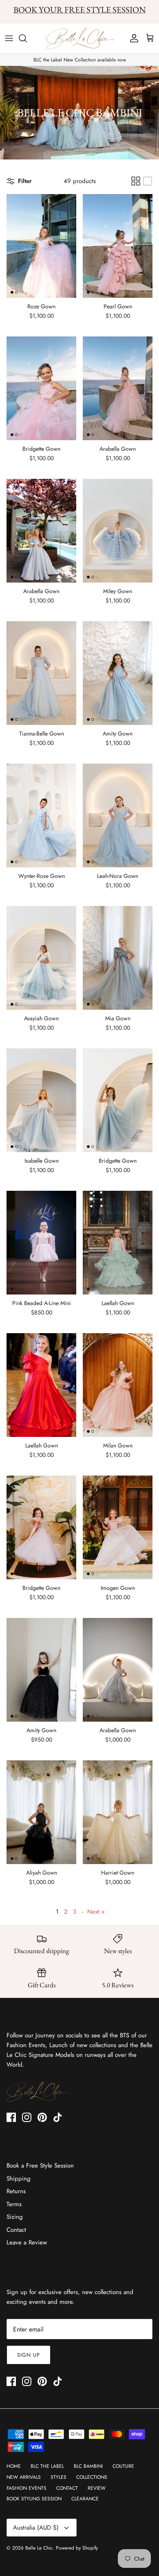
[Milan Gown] (118, 1385)
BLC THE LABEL (47, 2466)
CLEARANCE (85, 2499)
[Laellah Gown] (118, 1243)
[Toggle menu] (9, 38)
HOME (14, 2466)
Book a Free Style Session (40, 2166)
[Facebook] (11, 2117)
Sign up (29, 2355)
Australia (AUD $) (36, 2528)
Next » (96, 1912)
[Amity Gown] (118, 673)
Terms (14, 2204)
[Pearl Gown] (118, 246)
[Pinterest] (42, 2117)
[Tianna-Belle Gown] (41, 673)
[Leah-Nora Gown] (118, 815)
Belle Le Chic (39, 2548)
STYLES (59, 2477)
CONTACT (67, 2488)
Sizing (15, 2217)
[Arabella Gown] (118, 388)
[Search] (27, 38)
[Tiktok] (58, 2117)
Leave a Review (27, 2242)
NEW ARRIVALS (24, 2477)
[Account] (132, 38)
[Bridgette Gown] (41, 388)
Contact (16, 2230)
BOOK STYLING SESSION (34, 2499)
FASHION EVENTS (26, 2488)
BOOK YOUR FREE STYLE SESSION (80, 10)
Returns (16, 2191)
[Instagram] (27, 2117)
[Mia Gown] (118, 958)
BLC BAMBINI (88, 2466)
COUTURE (123, 2466)
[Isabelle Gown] (41, 1100)
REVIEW (97, 2488)
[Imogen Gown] (118, 1527)
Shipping (19, 2179)
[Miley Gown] (118, 531)
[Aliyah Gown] (41, 1812)
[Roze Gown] (41, 246)
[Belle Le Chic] (80, 39)
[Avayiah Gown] (41, 958)
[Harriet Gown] (118, 1812)
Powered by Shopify (77, 2548)
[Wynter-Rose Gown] (41, 815)
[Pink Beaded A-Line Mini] (41, 1243)
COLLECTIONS (92, 2477)
